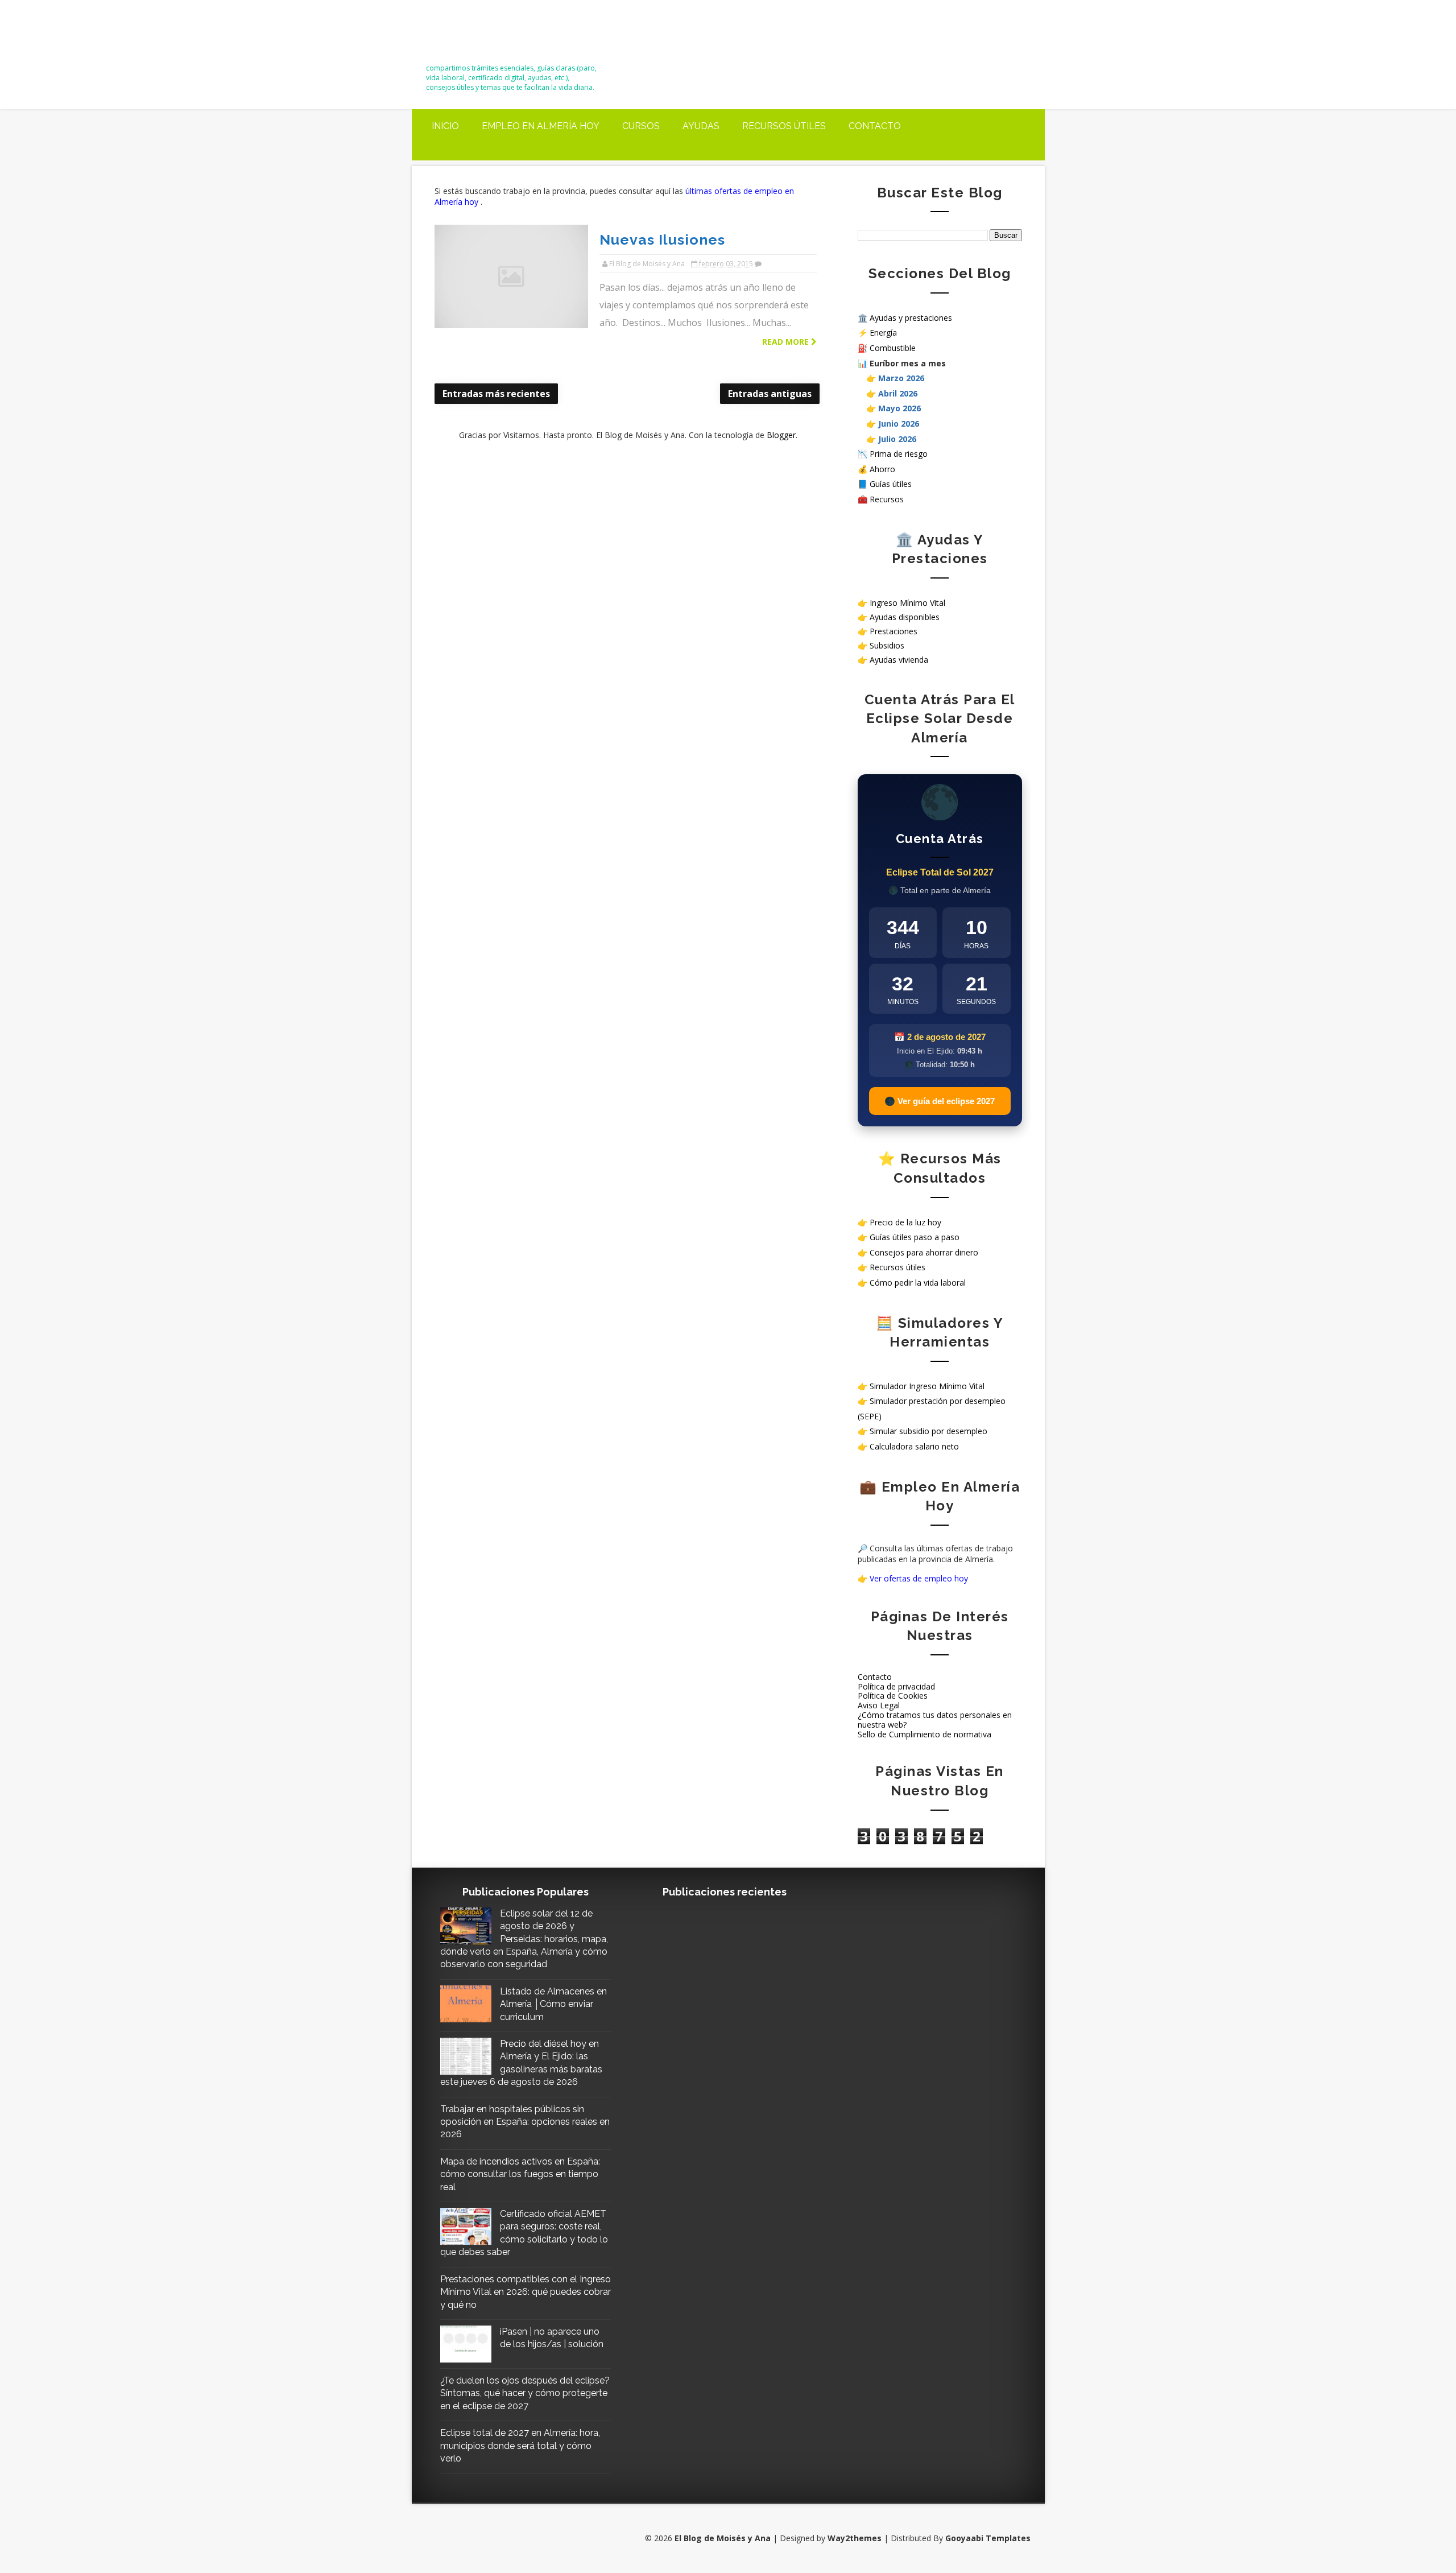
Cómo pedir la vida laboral (918, 1283)
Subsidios (887, 645)
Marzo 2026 (901, 378)
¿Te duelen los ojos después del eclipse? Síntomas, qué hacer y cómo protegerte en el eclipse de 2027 (525, 2393)
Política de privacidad (896, 1686)
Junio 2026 (899, 424)
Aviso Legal (879, 1705)
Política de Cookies (893, 1696)
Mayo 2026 (899, 408)
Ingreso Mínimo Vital (907, 603)
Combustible (893, 348)
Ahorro (882, 469)
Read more (787, 342)
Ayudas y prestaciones (911, 318)
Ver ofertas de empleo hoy (919, 1578)
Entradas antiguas (770, 394)
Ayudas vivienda (899, 660)
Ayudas (701, 126)
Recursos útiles (784, 126)
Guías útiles (891, 484)
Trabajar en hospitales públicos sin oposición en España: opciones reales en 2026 (525, 2122)
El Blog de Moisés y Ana (489, 36)
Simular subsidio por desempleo (928, 1431)
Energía (883, 333)
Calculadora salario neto (914, 1446)
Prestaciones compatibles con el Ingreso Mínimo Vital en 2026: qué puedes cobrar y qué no (526, 2292)
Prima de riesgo (899, 454)
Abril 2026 (898, 393)
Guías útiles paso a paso (915, 1237)
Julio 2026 (897, 439)
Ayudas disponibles (905, 617)
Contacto (875, 126)
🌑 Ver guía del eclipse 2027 (940, 1101)
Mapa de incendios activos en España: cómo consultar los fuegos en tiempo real (520, 2174)
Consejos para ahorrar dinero (924, 1252)
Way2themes (855, 2538)
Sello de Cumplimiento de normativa (925, 1734)
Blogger (781, 435)
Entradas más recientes (496, 394)
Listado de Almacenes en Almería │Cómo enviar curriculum (553, 2004)
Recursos (887, 499)
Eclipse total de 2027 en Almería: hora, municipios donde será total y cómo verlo (520, 2446)
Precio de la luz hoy (905, 1222)
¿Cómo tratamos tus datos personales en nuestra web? (935, 1720)
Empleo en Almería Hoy (541, 126)
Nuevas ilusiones (662, 239)
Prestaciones (894, 631)
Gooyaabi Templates (988, 2538)
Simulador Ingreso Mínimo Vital (927, 1386)
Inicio (445, 126)
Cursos (641, 126)
